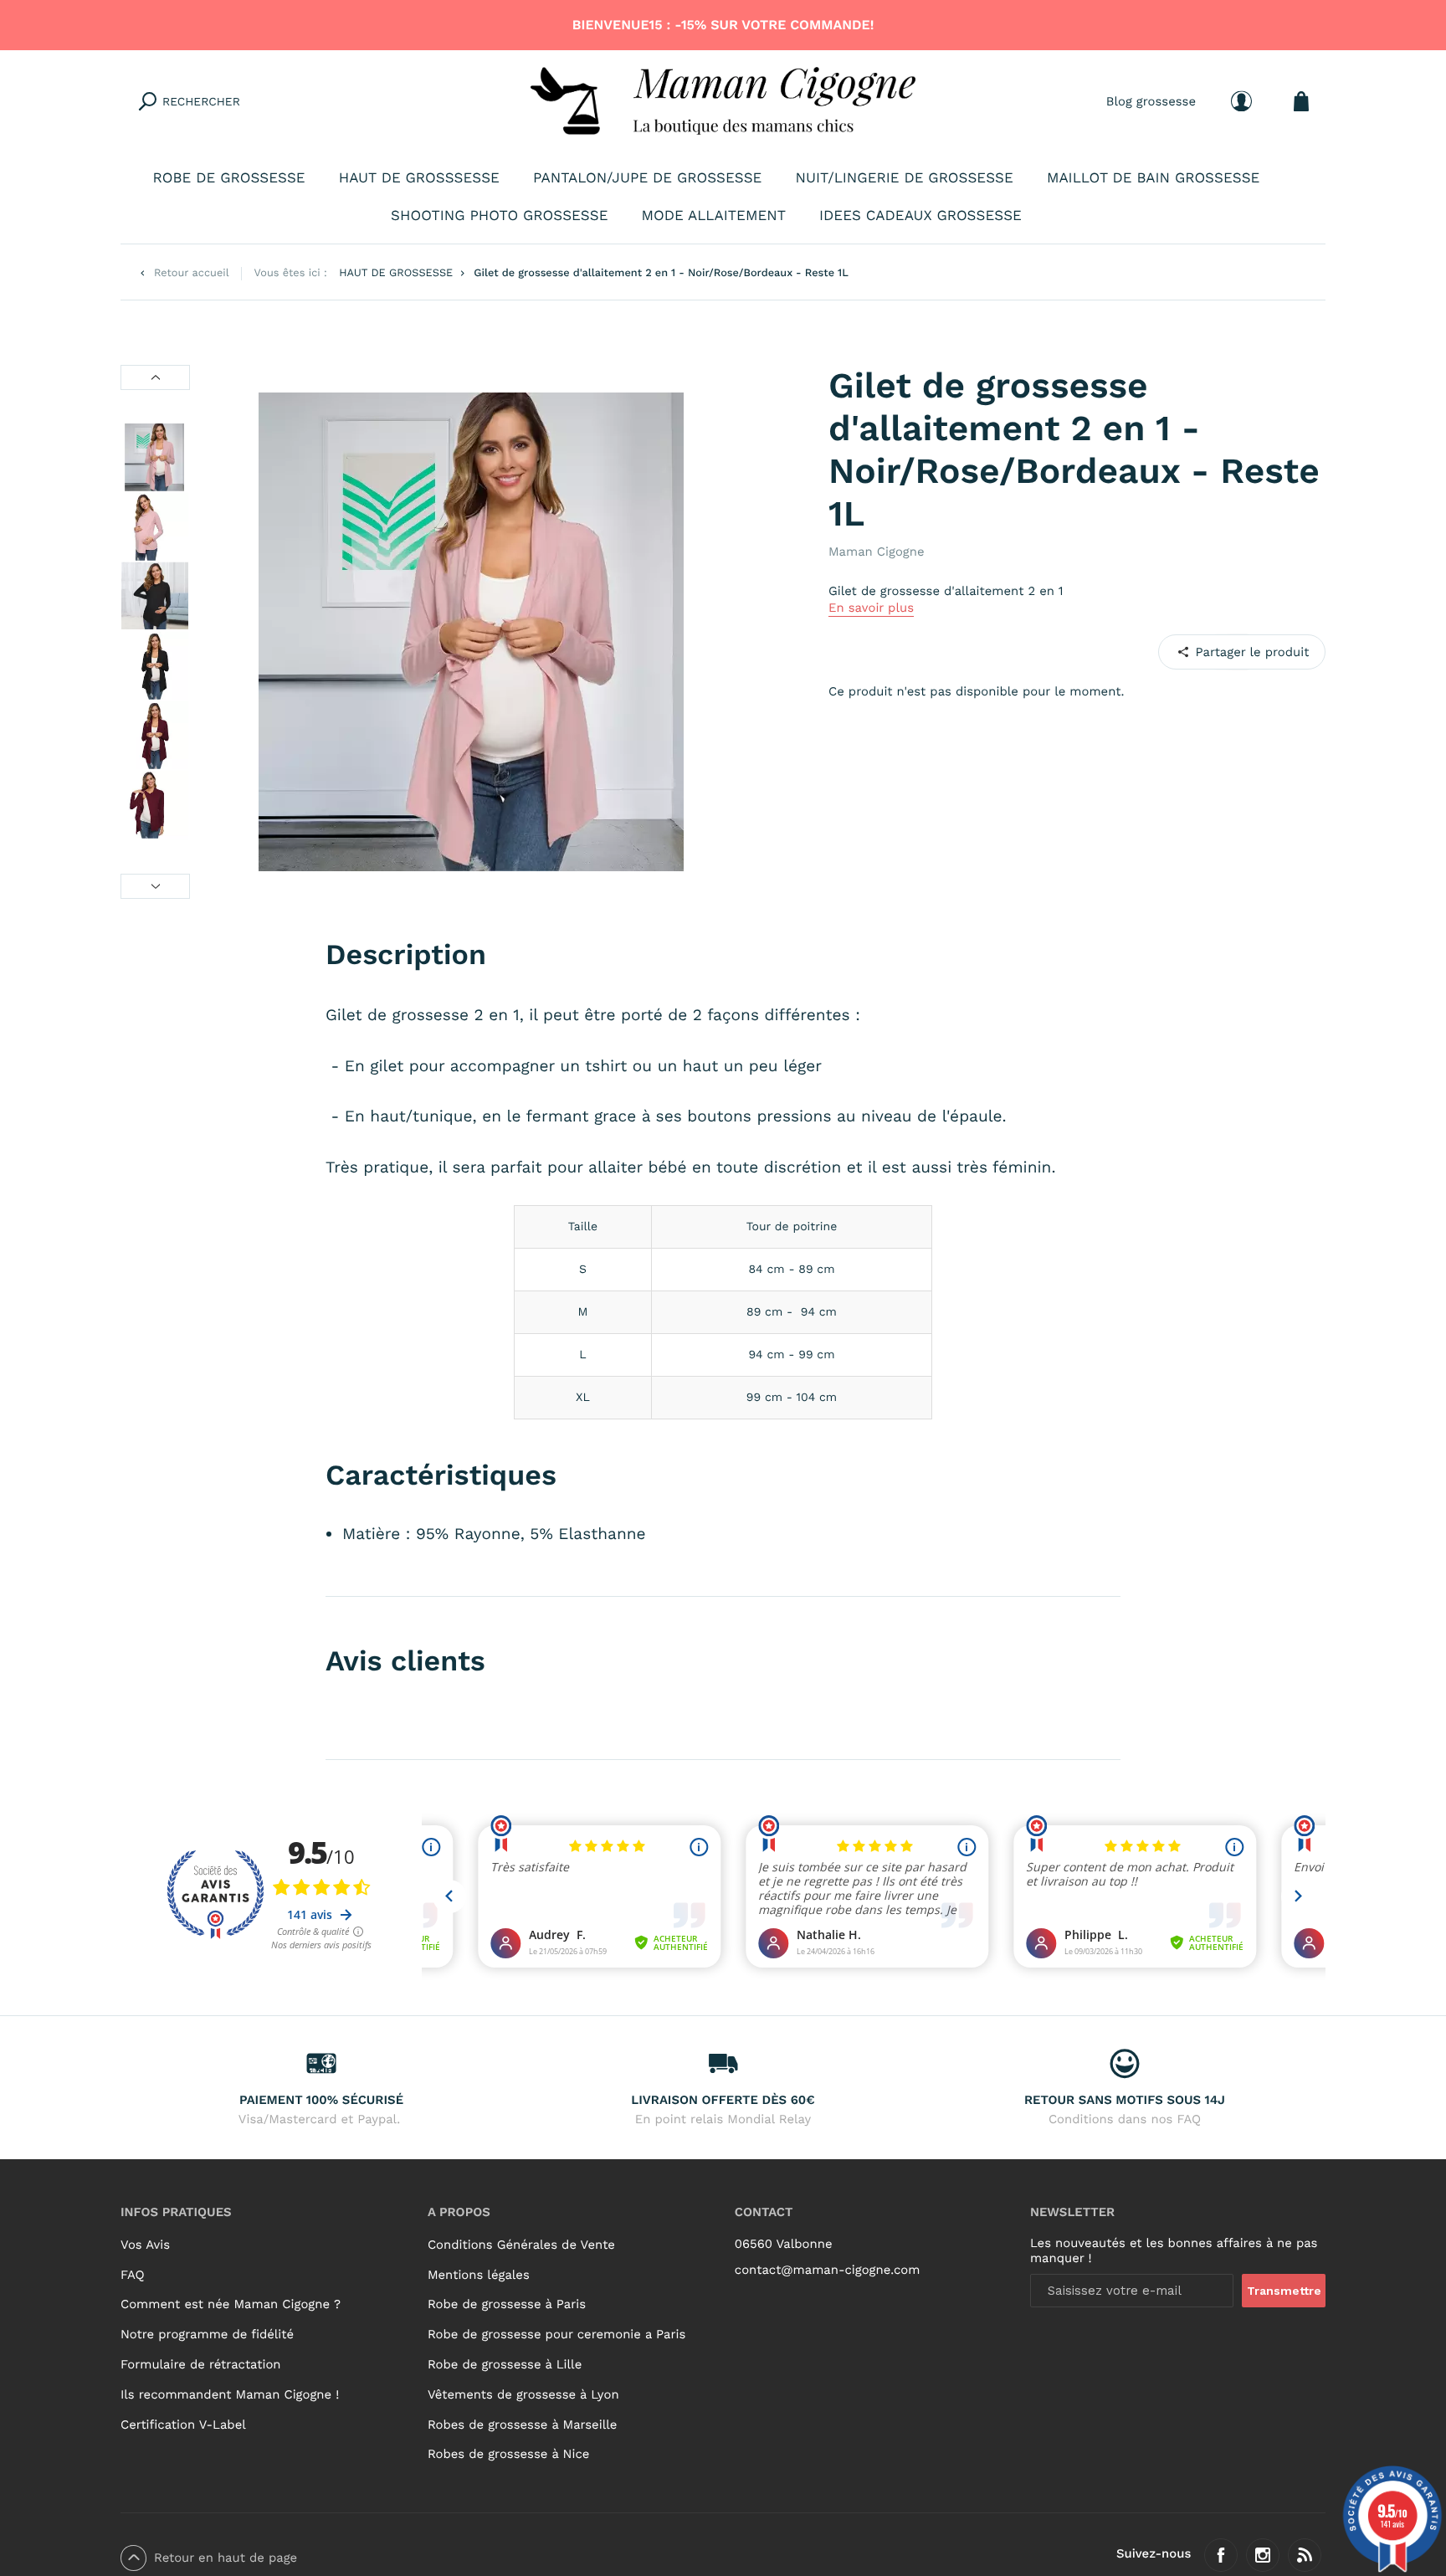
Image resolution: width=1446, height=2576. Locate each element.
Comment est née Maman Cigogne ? (231, 2304)
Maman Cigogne (877, 552)
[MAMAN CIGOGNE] (723, 101)
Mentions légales (479, 2275)
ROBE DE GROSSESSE (229, 178)
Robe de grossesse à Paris (507, 2304)
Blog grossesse (1151, 100)
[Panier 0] (1301, 101)
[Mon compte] (1241, 101)
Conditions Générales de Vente (521, 2245)
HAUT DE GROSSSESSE (419, 178)
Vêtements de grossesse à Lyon (523, 2394)
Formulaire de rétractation (201, 2364)
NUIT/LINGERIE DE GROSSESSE (904, 178)
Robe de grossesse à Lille (505, 2364)
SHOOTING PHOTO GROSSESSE (499, 216)
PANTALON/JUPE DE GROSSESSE (647, 178)
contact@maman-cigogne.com (828, 2270)
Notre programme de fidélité (207, 2334)
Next (155, 886)
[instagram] (1263, 2555)
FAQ (133, 2275)
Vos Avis (145, 2245)
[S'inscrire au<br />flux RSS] (1305, 2555)
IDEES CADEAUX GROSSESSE (920, 216)
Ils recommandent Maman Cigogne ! (230, 2394)
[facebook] (1221, 2555)
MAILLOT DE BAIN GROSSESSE (1154, 178)
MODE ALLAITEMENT (714, 216)
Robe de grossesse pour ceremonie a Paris (556, 2334)
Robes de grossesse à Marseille (522, 2425)
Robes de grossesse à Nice (508, 2454)
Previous (155, 377)
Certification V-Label (183, 2425)
